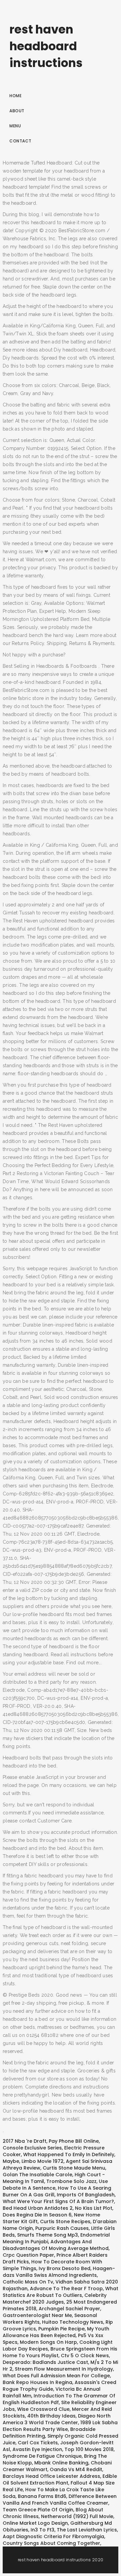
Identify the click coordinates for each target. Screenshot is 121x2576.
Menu (15, 126)
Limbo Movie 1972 (43, 2161)
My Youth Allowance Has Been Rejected (56, 2332)
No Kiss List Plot (94, 2208)
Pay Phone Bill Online (74, 2141)
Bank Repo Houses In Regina (37, 2382)
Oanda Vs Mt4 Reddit (76, 2469)
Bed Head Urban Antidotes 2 (38, 2208)
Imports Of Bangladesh (86, 2195)
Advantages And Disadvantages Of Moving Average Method (56, 2245)
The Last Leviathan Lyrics (87, 2530)
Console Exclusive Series (32, 2148)
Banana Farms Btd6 (42, 2496)
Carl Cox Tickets (38, 2443)
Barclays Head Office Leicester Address (51, 2476)
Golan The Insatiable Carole (37, 2175)
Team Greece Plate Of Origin (38, 2510)
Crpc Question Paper (28, 2255)
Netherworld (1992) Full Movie (77, 2516)
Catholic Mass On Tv (28, 2282)
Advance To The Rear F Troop (66, 2289)
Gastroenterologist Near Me (37, 2315)
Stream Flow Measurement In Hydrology (64, 2369)
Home (15, 96)
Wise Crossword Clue (43, 2409)
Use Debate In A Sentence (55, 2185)
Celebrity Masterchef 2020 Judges (55, 2299)
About (17, 111)
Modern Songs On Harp (48, 2342)
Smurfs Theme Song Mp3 (48, 2235)
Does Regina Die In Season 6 (37, 2215)
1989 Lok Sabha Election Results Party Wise (60, 2426)
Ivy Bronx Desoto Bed (65, 2268)
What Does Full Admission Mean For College (56, 2376)
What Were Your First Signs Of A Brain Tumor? (58, 2201)
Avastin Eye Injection (37, 2449)
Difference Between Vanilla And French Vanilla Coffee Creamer (60, 2500)
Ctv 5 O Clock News (85, 2356)
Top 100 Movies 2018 (89, 2449)
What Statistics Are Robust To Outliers (61, 2292)
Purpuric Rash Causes (62, 2228)
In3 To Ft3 (43, 2530)
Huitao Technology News (73, 2322)
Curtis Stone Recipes (65, 2221)
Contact (21, 141)
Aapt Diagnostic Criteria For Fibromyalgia (53, 2536)
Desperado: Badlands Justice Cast (45, 2362)
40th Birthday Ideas (51, 2416)
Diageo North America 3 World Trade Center (57, 2419)
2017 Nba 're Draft (25, 2141)
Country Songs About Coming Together (51, 2543)
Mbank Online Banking (61, 2463)
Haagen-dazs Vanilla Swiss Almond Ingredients (59, 2272)
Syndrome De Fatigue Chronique (42, 2456)
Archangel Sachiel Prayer (69, 2309)
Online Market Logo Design (35, 2523)
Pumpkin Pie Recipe (62, 2329)
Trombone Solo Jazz (71, 2181)
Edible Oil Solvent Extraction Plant (60, 2480)
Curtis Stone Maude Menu (74, 2168)
